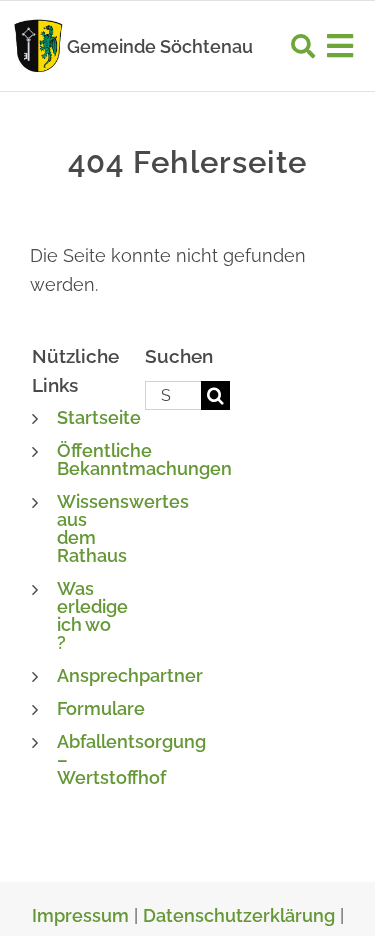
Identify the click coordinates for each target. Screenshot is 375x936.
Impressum (80, 915)
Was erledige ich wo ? (92, 615)
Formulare (101, 708)
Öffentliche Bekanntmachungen (144, 459)
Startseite (99, 417)
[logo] (38, 24)
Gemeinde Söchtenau (160, 46)
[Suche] (303, 46)
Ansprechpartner (130, 675)
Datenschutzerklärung (239, 915)
